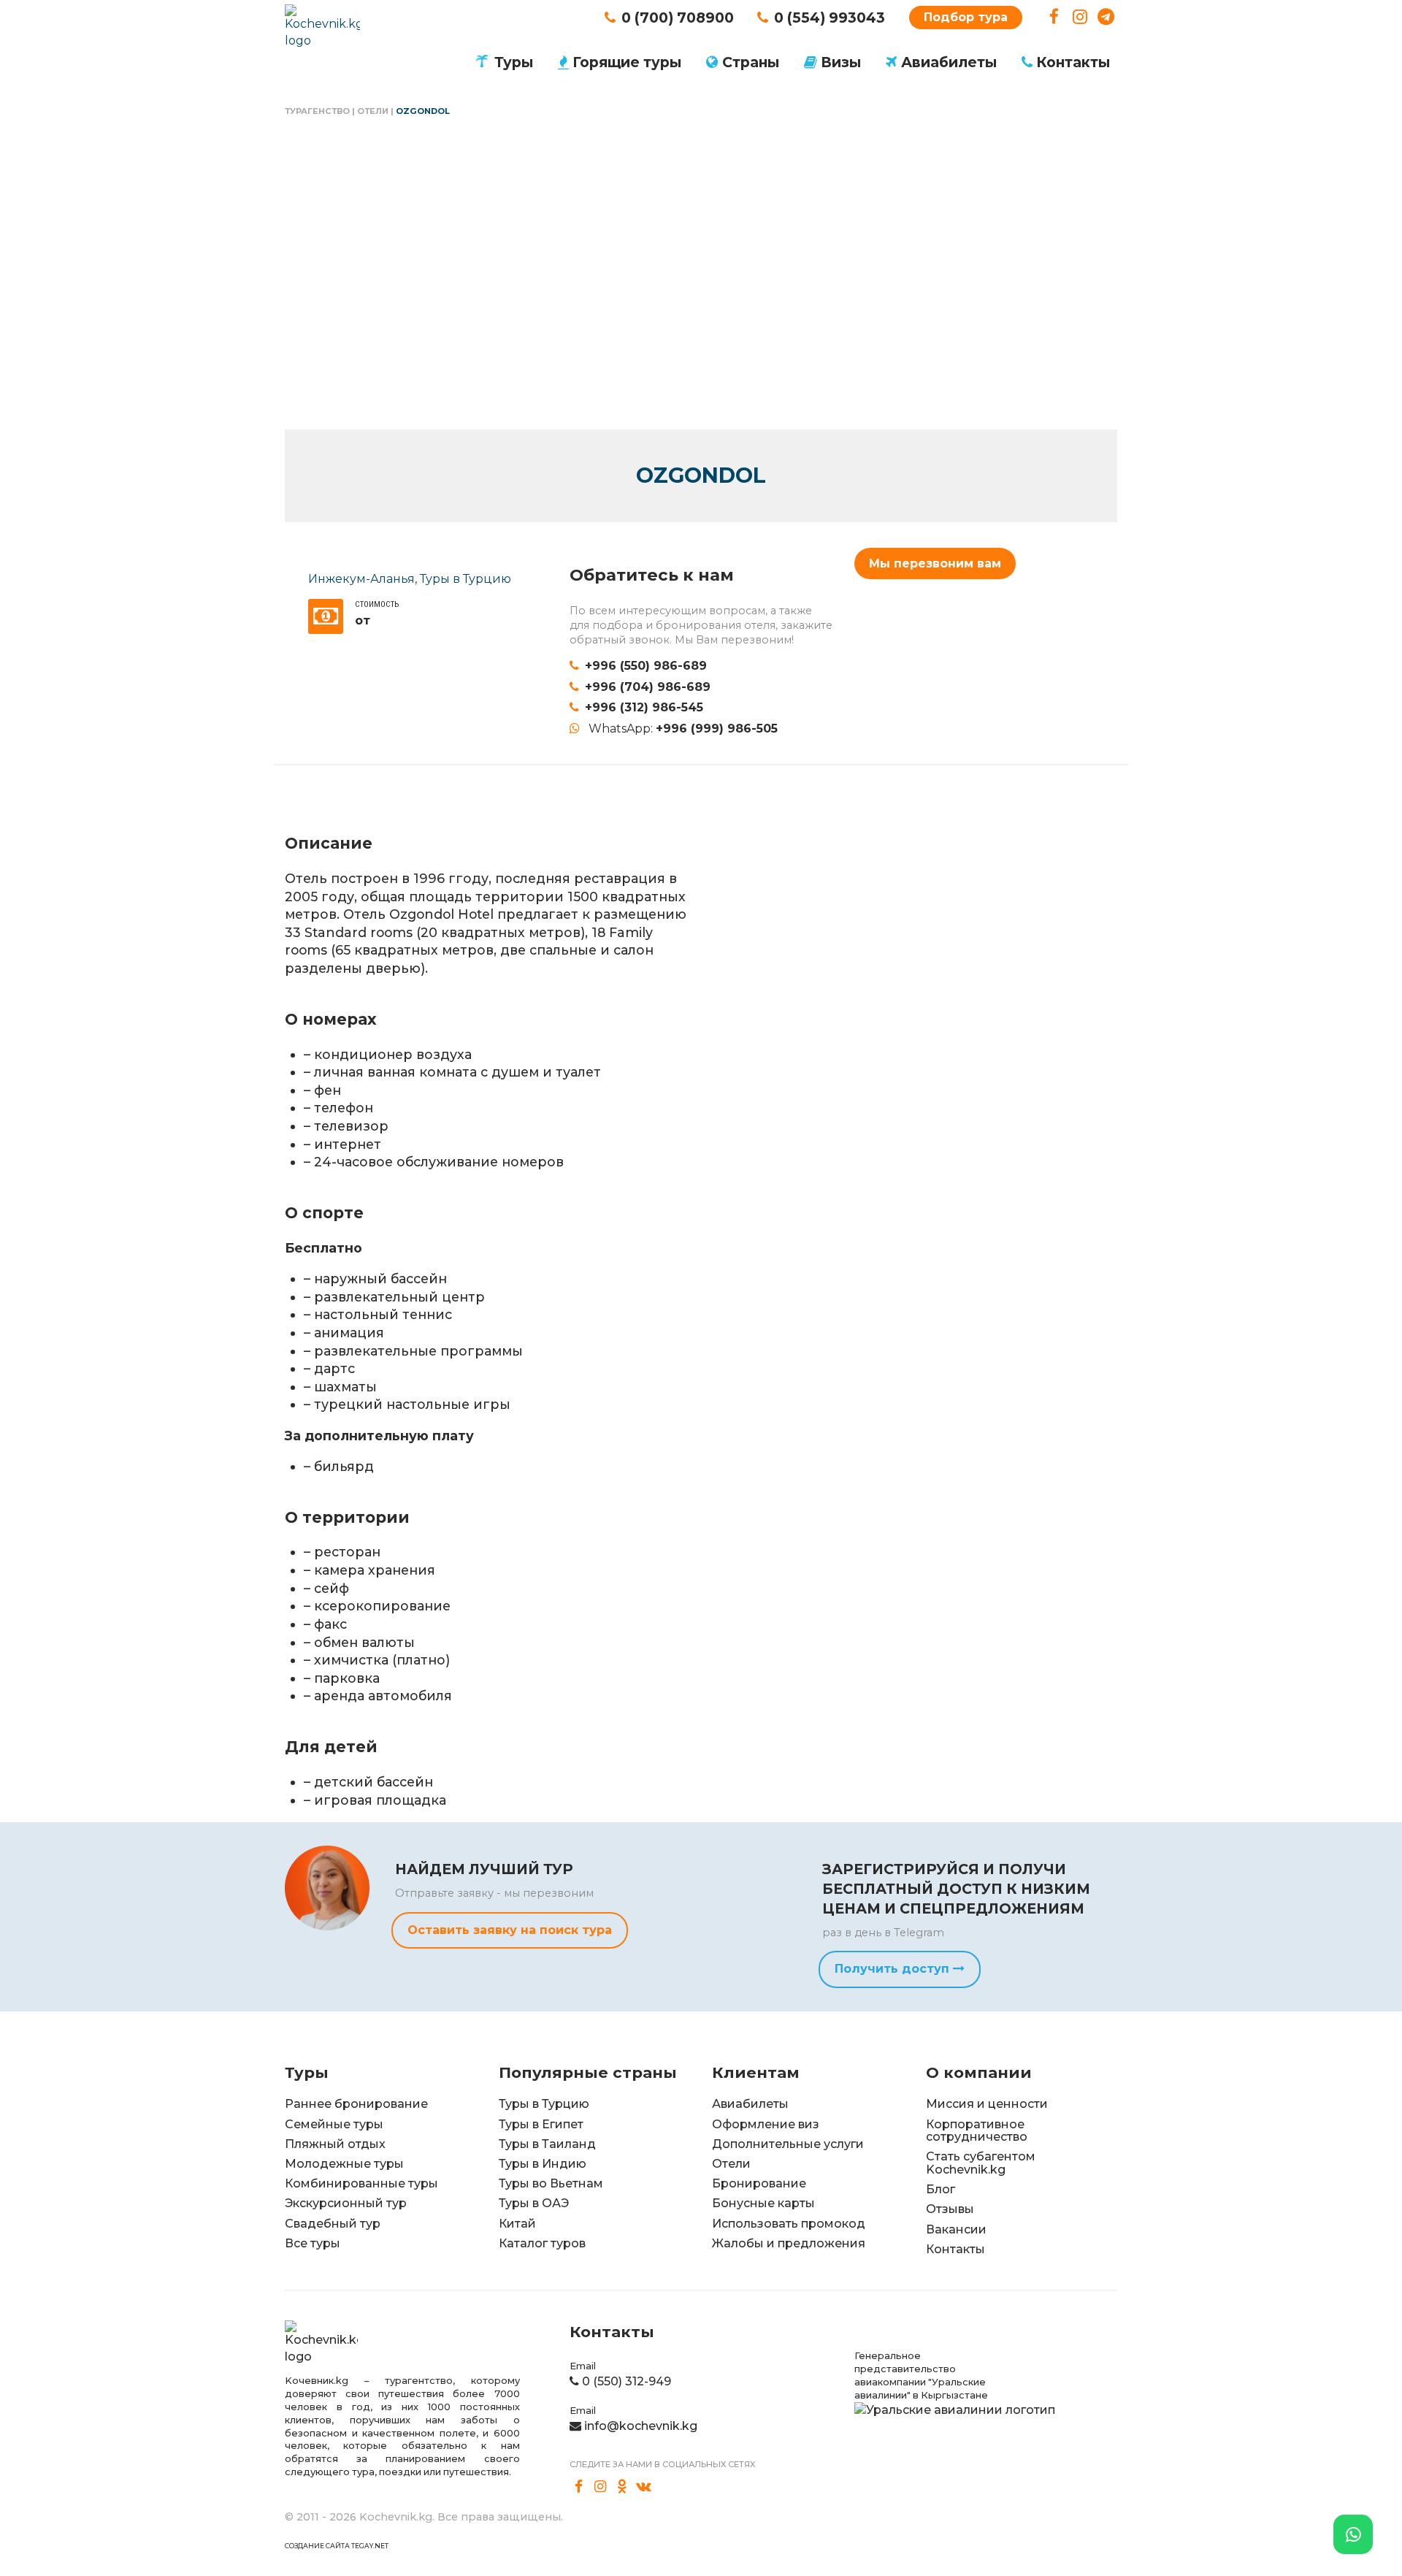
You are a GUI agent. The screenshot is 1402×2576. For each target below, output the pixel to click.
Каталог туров (542, 2243)
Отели (373, 111)
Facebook (1054, 17)
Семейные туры (334, 2124)
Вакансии (956, 2229)
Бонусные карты (763, 2203)
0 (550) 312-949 (627, 2381)
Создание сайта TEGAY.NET (337, 2546)
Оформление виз (766, 2124)
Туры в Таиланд (547, 2144)
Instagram (1080, 17)
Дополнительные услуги (788, 2144)
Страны (751, 62)
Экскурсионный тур (346, 2203)
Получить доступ (894, 1969)
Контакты (1073, 62)
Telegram (1106, 17)
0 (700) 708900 (678, 18)
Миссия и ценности (987, 2104)
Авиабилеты (949, 62)
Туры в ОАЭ (534, 2203)
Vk (644, 2487)
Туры (514, 62)
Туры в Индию (543, 2164)
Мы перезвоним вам (935, 563)
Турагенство (317, 111)
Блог (941, 2189)
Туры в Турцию (466, 579)
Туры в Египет (541, 2124)
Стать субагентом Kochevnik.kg (981, 2163)
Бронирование (759, 2183)
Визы (841, 62)
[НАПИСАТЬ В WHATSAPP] (1353, 2534)
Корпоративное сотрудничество (977, 2131)
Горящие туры (627, 62)
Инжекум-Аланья (361, 579)
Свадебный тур (333, 2224)
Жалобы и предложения (789, 2243)
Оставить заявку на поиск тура (510, 1930)
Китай (517, 2224)
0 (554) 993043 (830, 18)
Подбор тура (966, 17)
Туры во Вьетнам (551, 2183)
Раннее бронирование (356, 2104)
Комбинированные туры (361, 2183)
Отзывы (950, 2209)
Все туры (313, 2243)
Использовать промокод (789, 2224)
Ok (622, 2487)
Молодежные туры (344, 2164)
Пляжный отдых (335, 2144)
